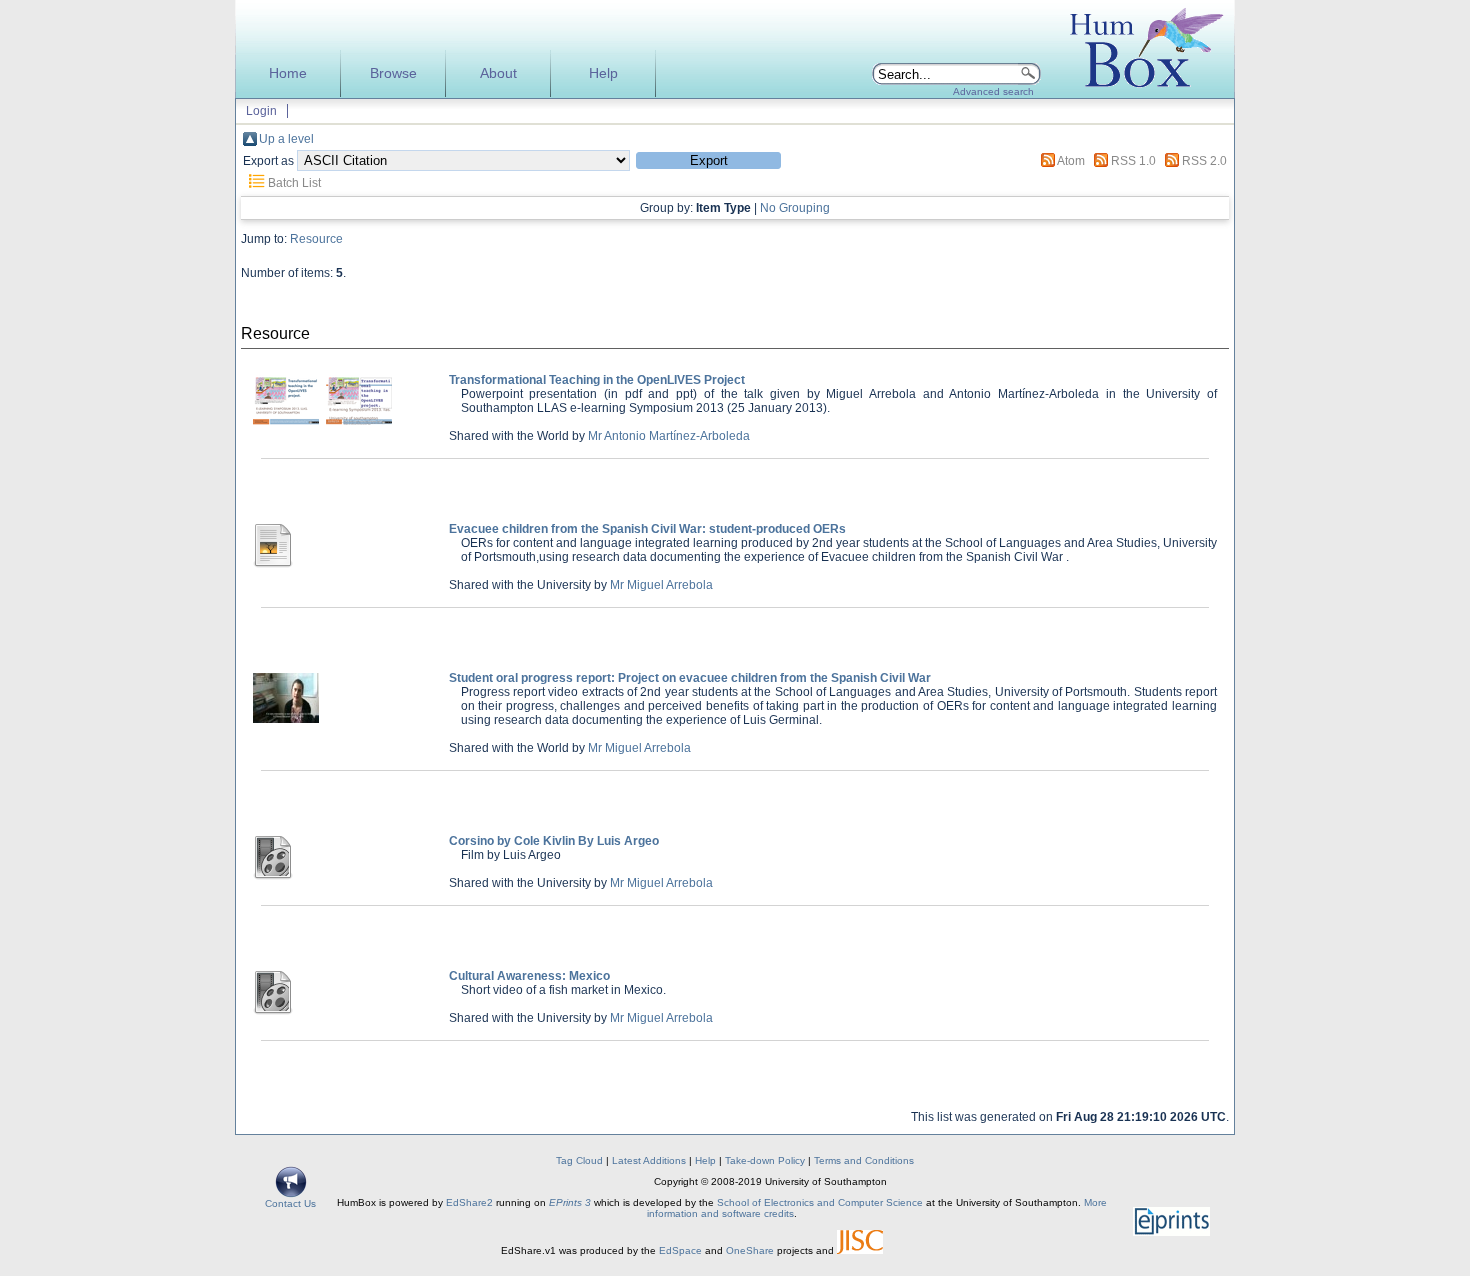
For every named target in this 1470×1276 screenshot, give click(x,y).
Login (261, 111)
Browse (393, 73)
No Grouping (795, 208)
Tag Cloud (579, 1160)
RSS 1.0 (1133, 161)
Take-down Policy (765, 1160)
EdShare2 (469, 1202)
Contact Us (290, 1203)
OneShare (750, 1250)
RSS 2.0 (1204, 161)
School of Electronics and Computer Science (820, 1202)
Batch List (294, 183)
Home (288, 73)
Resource (316, 239)
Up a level (286, 139)
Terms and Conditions (864, 1160)
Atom (1071, 161)
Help (603, 73)
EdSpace (680, 1250)
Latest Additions (649, 1160)
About (498, 73)
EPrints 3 (570, 1202)
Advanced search (993, 91)
